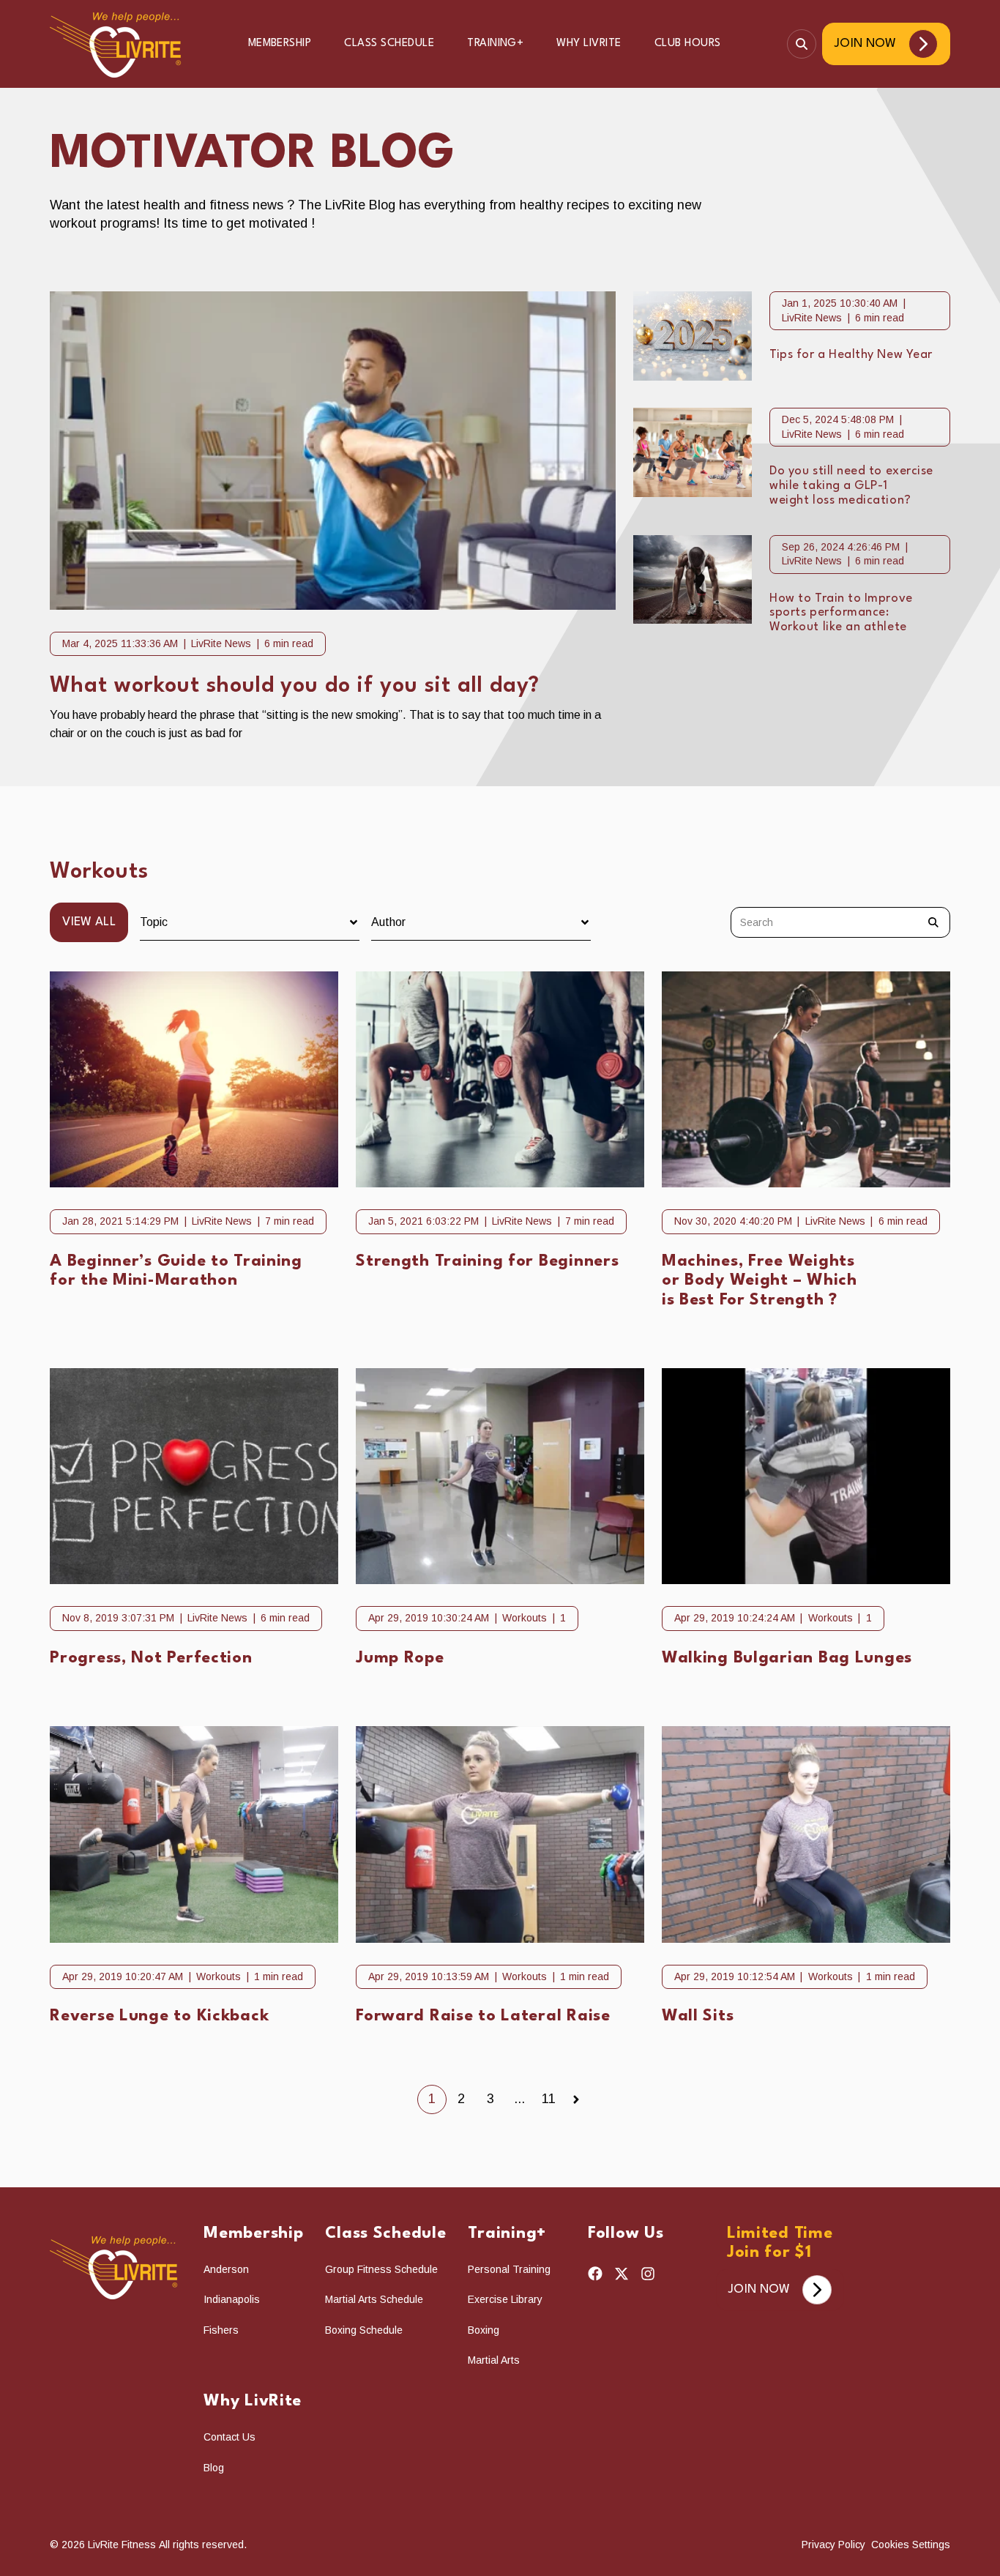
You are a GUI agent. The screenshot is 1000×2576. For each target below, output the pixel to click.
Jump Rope (400, 1658)
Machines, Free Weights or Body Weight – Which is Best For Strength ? (760, 1281)
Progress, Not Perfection (151, 1658)
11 (549, 2099)
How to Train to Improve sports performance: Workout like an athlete (841, 613)
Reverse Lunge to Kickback (159, 2016)
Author (388, 922)
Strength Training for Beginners (487, 1261)
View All (89, 922)
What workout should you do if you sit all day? (295, 686)
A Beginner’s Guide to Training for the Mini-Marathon (176, 1271)
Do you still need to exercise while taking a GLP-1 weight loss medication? (851, 486)
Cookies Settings (911, 2545)
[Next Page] (576, 2099)
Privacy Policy (835, 2545)
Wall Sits (698, 2016)
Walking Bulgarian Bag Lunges (787, 1658)
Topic (154, 922)
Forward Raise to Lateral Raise (483, 2016)
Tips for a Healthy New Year (851, 355)
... (519, 2099)
